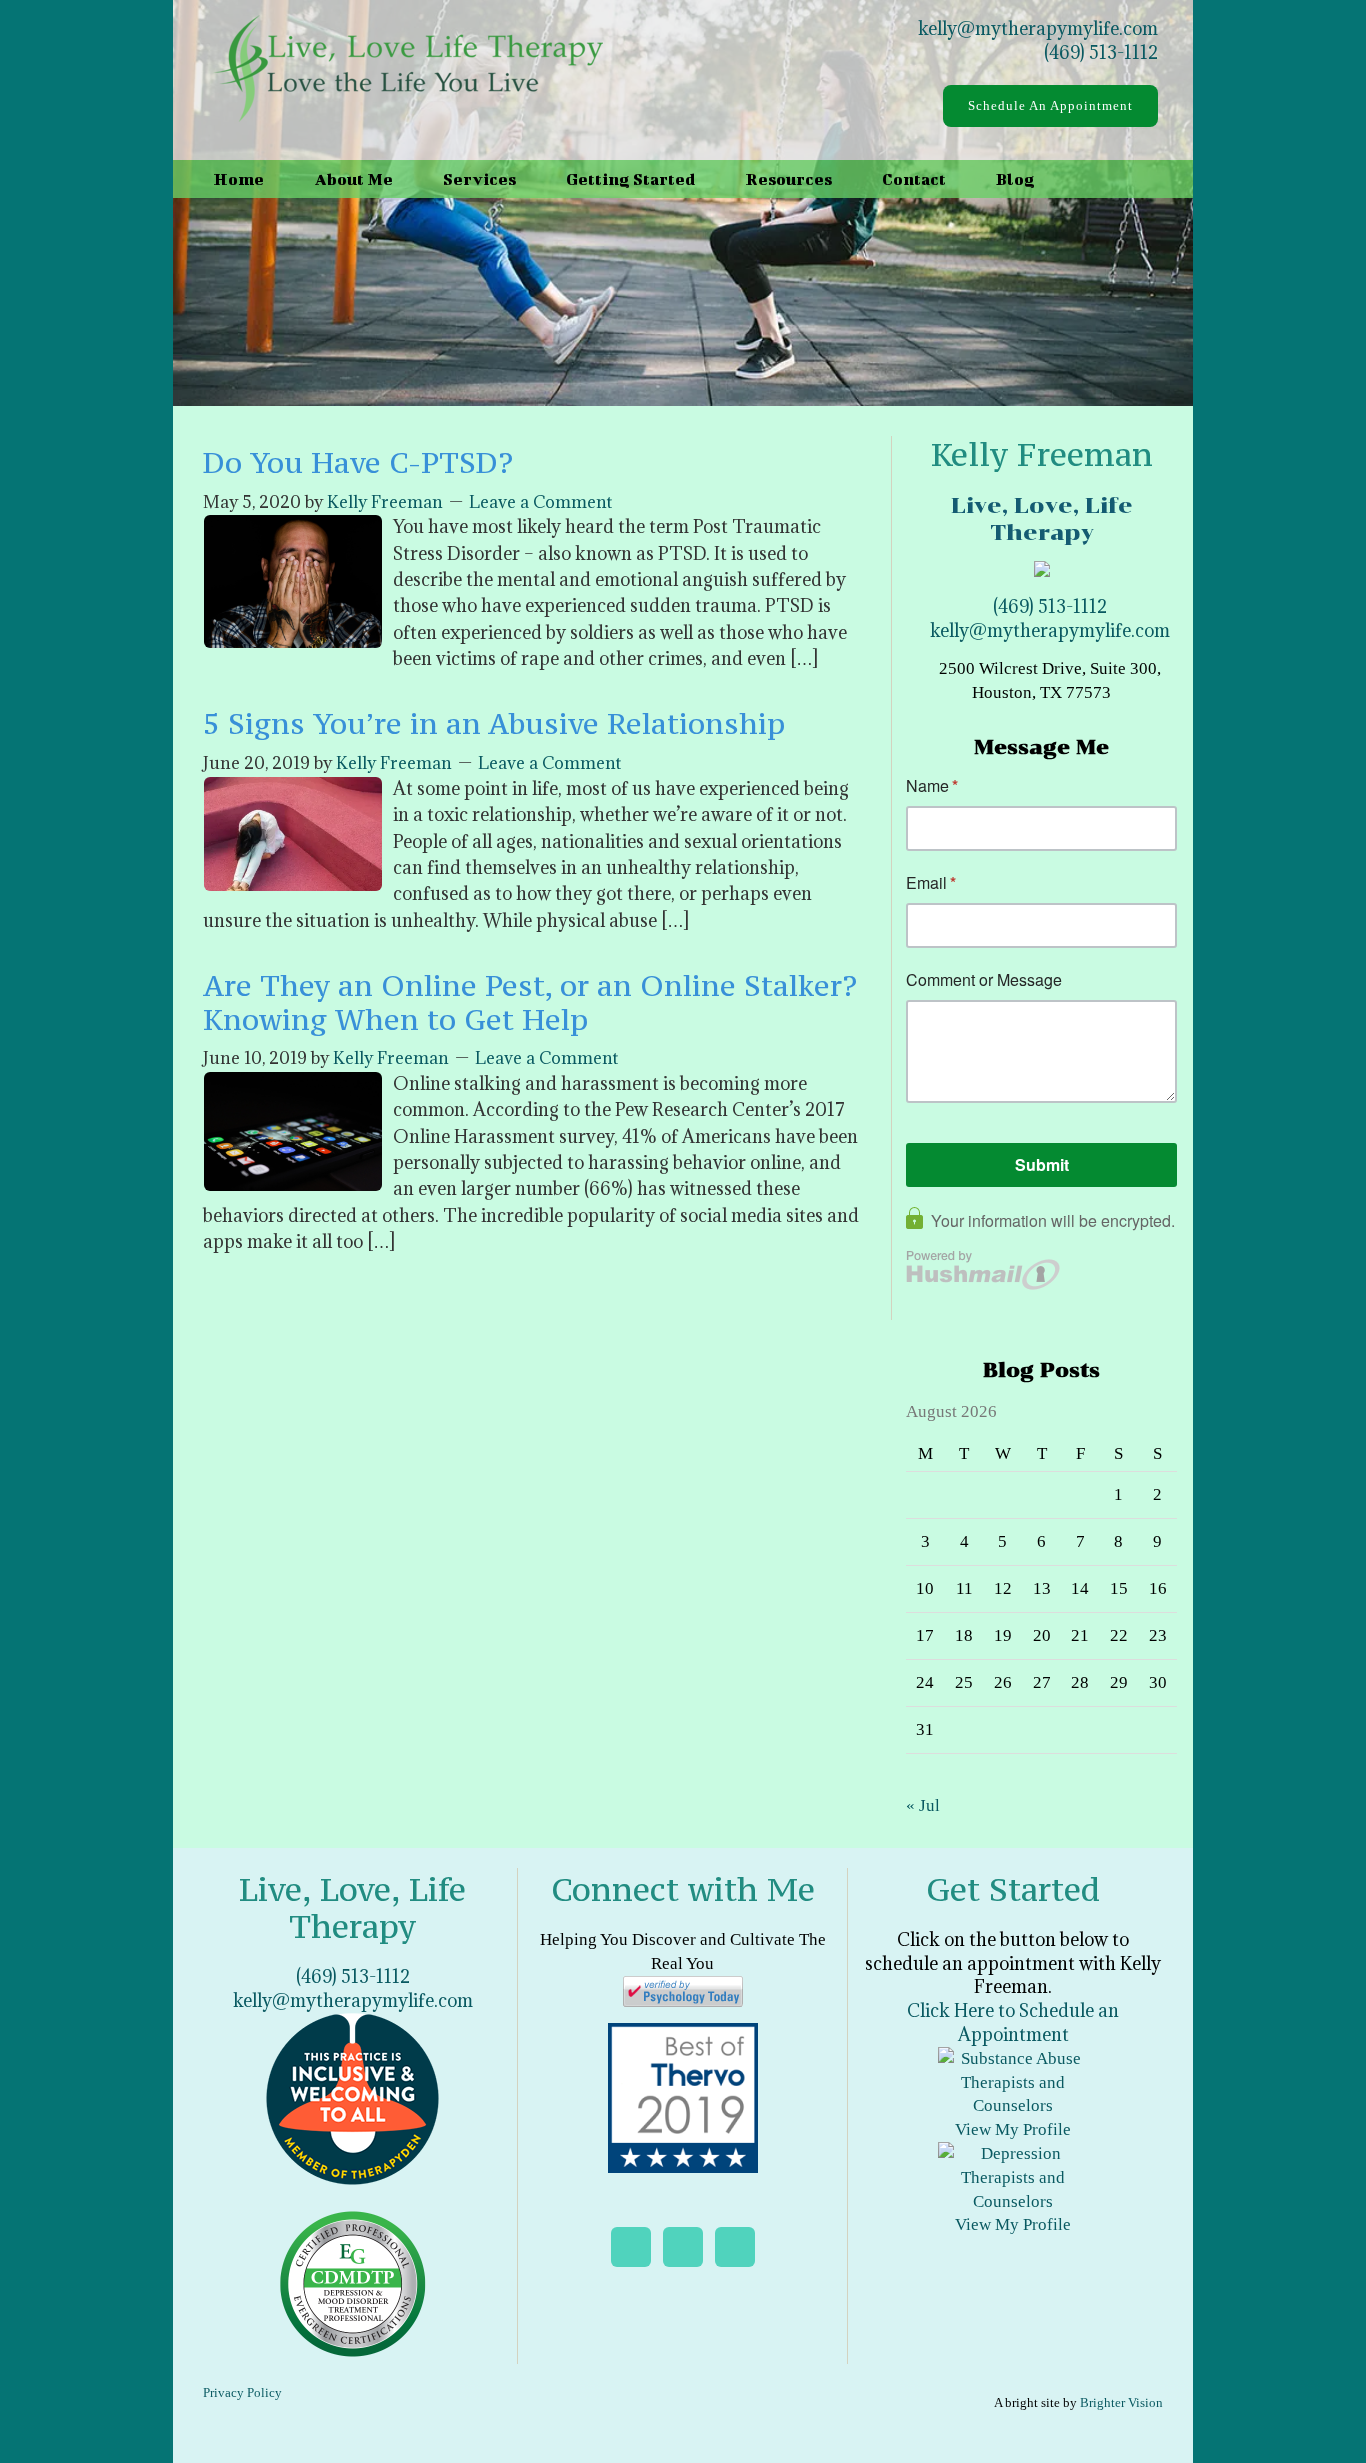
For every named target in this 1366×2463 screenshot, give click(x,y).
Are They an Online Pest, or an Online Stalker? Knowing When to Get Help (530, 1002)
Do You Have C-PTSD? (358, 462)
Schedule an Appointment (1050, 105)
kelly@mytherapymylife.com (1038, 28)
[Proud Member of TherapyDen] (352, 2097)
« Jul (923, 1805)
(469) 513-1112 (1101, 52)
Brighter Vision (1121, 2402)
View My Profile (1013, 2129)
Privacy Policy (242, 2392)
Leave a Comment (540, 502)
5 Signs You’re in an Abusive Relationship (494, 723)
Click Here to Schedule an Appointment (1013, 2022)
